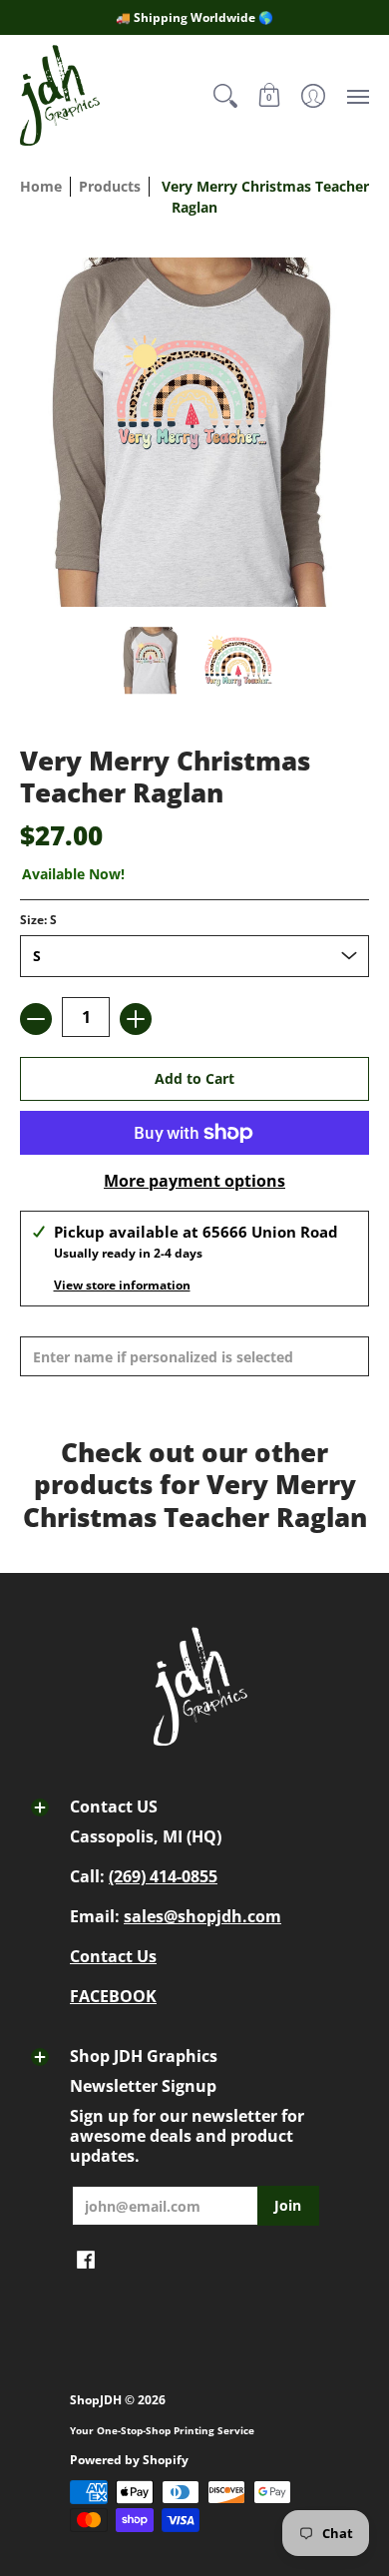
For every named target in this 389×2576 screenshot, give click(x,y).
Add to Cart (194, 1078)
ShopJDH (96, 2400)
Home (41, 186)
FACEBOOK (113, 1996)
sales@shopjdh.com (202, 1916)
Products (110, 186)
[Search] (225, 95)
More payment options (194, 1181)
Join (288, 2205)
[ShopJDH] (60, 95)
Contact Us (113, 1956)
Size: (38, 920)
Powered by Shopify (129, 2460)
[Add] (136, 1019)
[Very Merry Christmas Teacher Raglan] (152, 661)
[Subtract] (36, 1019)
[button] (269, 95)
